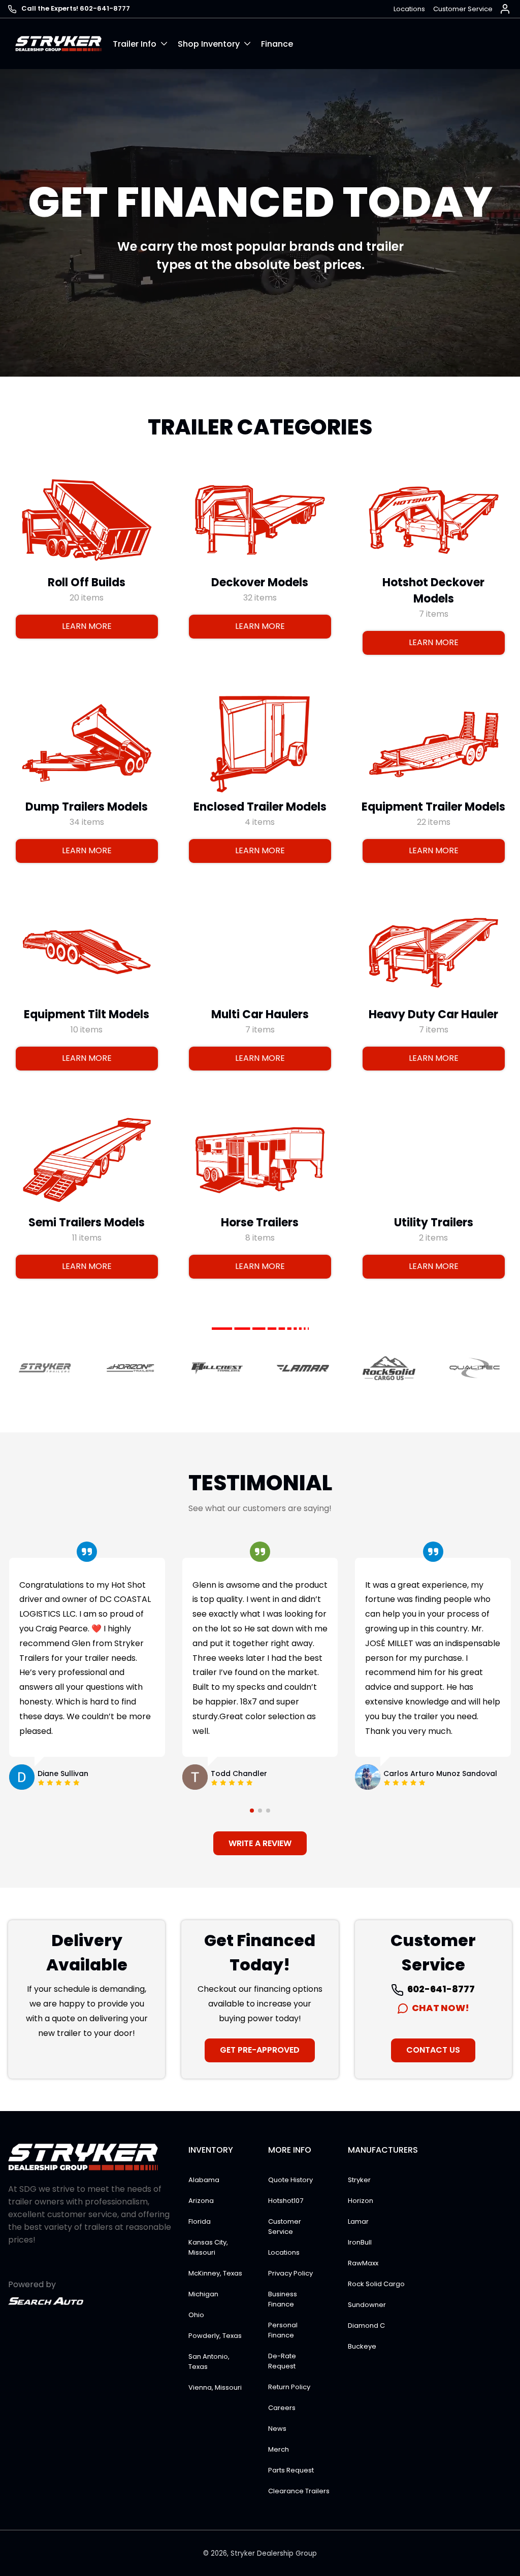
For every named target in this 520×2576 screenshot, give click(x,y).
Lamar (358, 2221)
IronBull (360, 2242)
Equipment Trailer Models (433, 807)
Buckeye (362, 2346)
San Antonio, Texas (209, 2362)
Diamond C (366, 2326)
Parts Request (291, 2470)
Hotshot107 (286, 2201)
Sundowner (367, 2305)
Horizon (361, 2201)
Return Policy (289, 2387)
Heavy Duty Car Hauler (433, 1014)
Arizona (201, 2201)
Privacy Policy (290, 2273)
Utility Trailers (433, 1223)
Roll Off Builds (87, 582)
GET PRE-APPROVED (260, 2050)
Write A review (260, 1843)
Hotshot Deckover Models (433, 591)
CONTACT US (433, 2050)
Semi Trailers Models (87, 1223)
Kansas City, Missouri (208, 2247)
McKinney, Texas (215, 2273)
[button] (145, 44)
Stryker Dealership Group (274, 2553)
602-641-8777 (440, 1989)
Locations (409, 9)
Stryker (359, 2180)
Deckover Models (260, 582)
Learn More (87, 626)
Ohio (196, 2315)
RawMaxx (363, 2263)
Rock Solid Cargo (376, 2284)
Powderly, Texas (215, 2336)
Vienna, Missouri (215, 2387)
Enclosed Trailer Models (260, 807)
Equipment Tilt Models (87, 1014)
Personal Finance (283, 2330)
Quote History (290, 2180)
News (277, 2429)
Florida (200, 2221)
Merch (279, 2449)
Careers (282, 2408)
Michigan (203, 2294)
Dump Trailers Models (87, 807)
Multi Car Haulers (260, 1014)
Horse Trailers (260, 1223)
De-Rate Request (282, 2361)
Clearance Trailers (299, 2491)
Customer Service (463, 9)
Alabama (204, 2180)
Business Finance (283, 2299)
